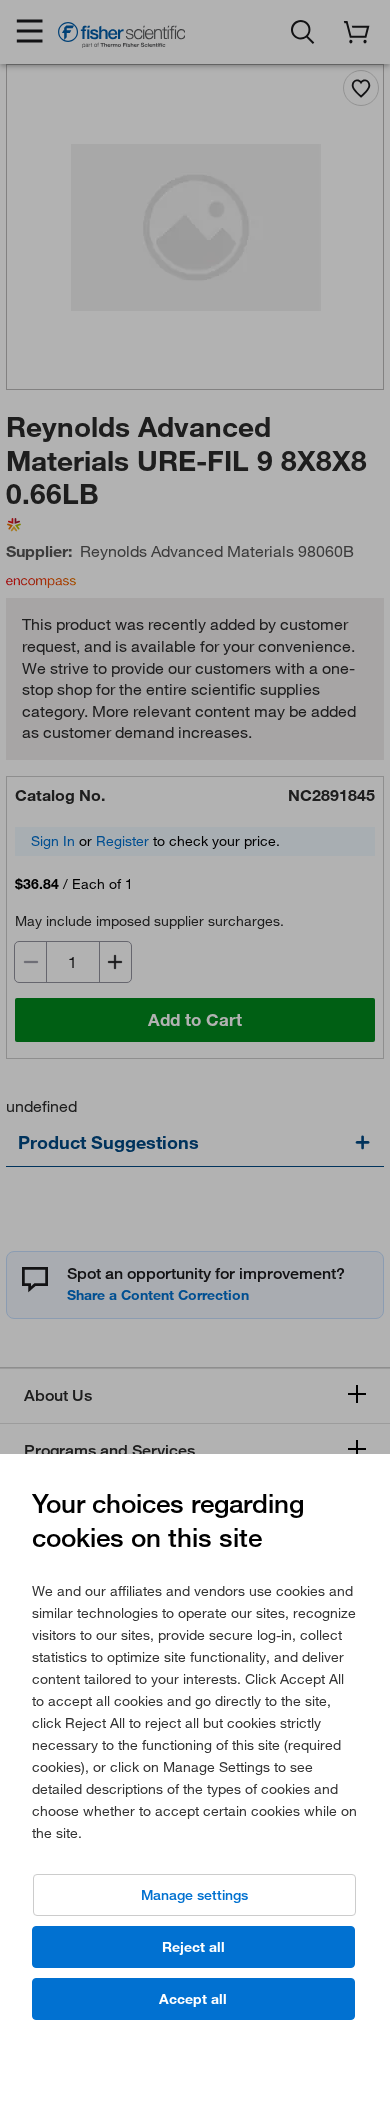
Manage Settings (194, 1895)
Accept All (193, 1999)
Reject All (193, 1947)
